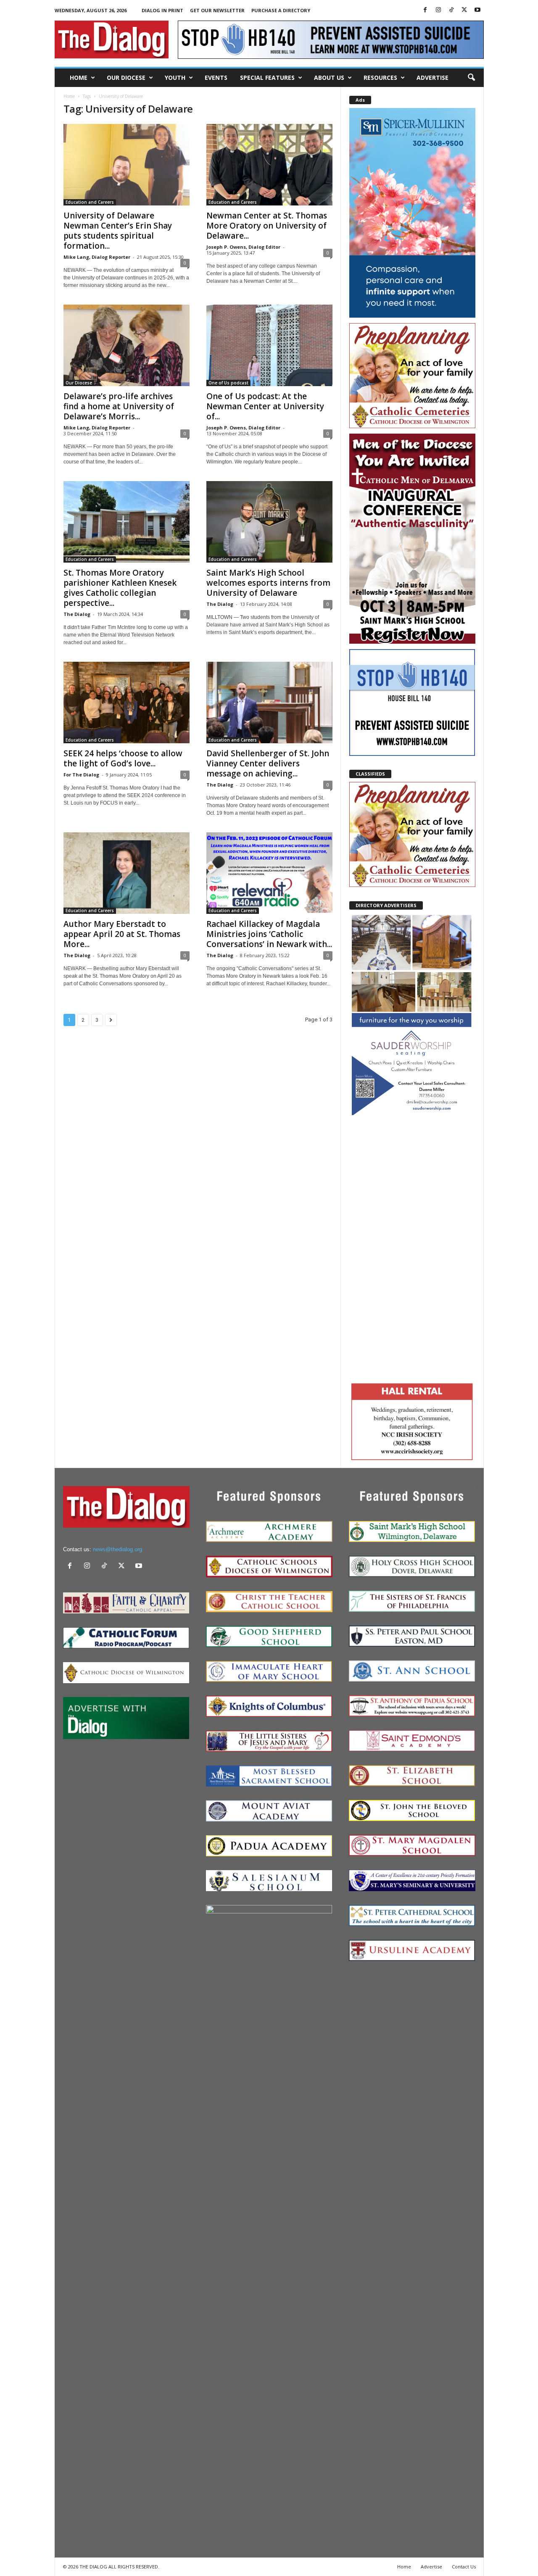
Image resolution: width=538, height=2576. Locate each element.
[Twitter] (464, 10)
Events (216, 78)
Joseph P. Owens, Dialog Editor (243, 247)
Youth (175, 78)
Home (79, 78)
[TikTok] (451, 10)
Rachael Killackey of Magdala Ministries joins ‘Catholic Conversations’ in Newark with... (269, 934)
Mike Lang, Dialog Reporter (97, 257)
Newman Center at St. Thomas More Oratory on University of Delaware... (267, 226)
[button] (471, 78)
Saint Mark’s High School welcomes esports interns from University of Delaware (268, 583)
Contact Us (464, 2567)
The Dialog (77, 614)
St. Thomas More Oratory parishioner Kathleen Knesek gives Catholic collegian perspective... (120, 588)
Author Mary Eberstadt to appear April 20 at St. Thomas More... (122, 934)
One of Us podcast (228, 383)
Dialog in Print (162, 10)
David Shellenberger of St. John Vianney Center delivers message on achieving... (268, 763)
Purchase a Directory (281, 10)
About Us (329, 78)
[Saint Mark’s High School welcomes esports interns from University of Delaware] (269, 522)
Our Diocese (126, 78)
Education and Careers (90, 202)
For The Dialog (81, 775)
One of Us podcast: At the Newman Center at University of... (265, 406)
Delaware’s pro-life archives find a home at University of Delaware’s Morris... (119, 406)
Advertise (433, 78)
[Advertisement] (412, 1248)
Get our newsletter (217, 10)
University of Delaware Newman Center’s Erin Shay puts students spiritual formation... (118, 231)
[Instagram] (438, 10)
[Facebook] (425, 10)
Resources (380, 78)
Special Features (267, 78)
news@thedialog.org (117, 1549)
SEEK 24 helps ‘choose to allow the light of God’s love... (123, 758)
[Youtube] (477, 10)
